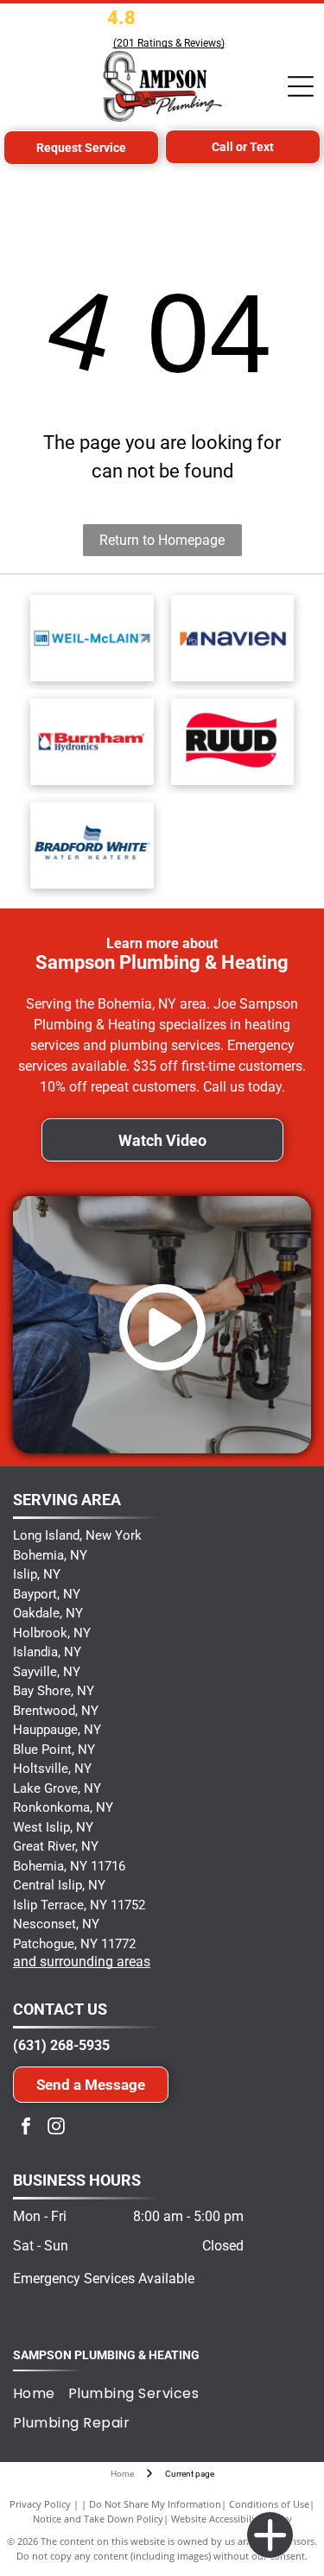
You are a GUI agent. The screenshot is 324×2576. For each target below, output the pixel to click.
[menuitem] (41, 2393)
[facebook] (26, 2128)
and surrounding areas (82, 1962)
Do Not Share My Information (155, 2504)
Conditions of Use (269, 2504)
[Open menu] (301, 86)
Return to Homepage (162, 540)
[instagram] (56, 2128)
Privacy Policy (40, 2504)
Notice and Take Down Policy (98, 2519)
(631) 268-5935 (61, 2045)
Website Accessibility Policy (232, 2519)
